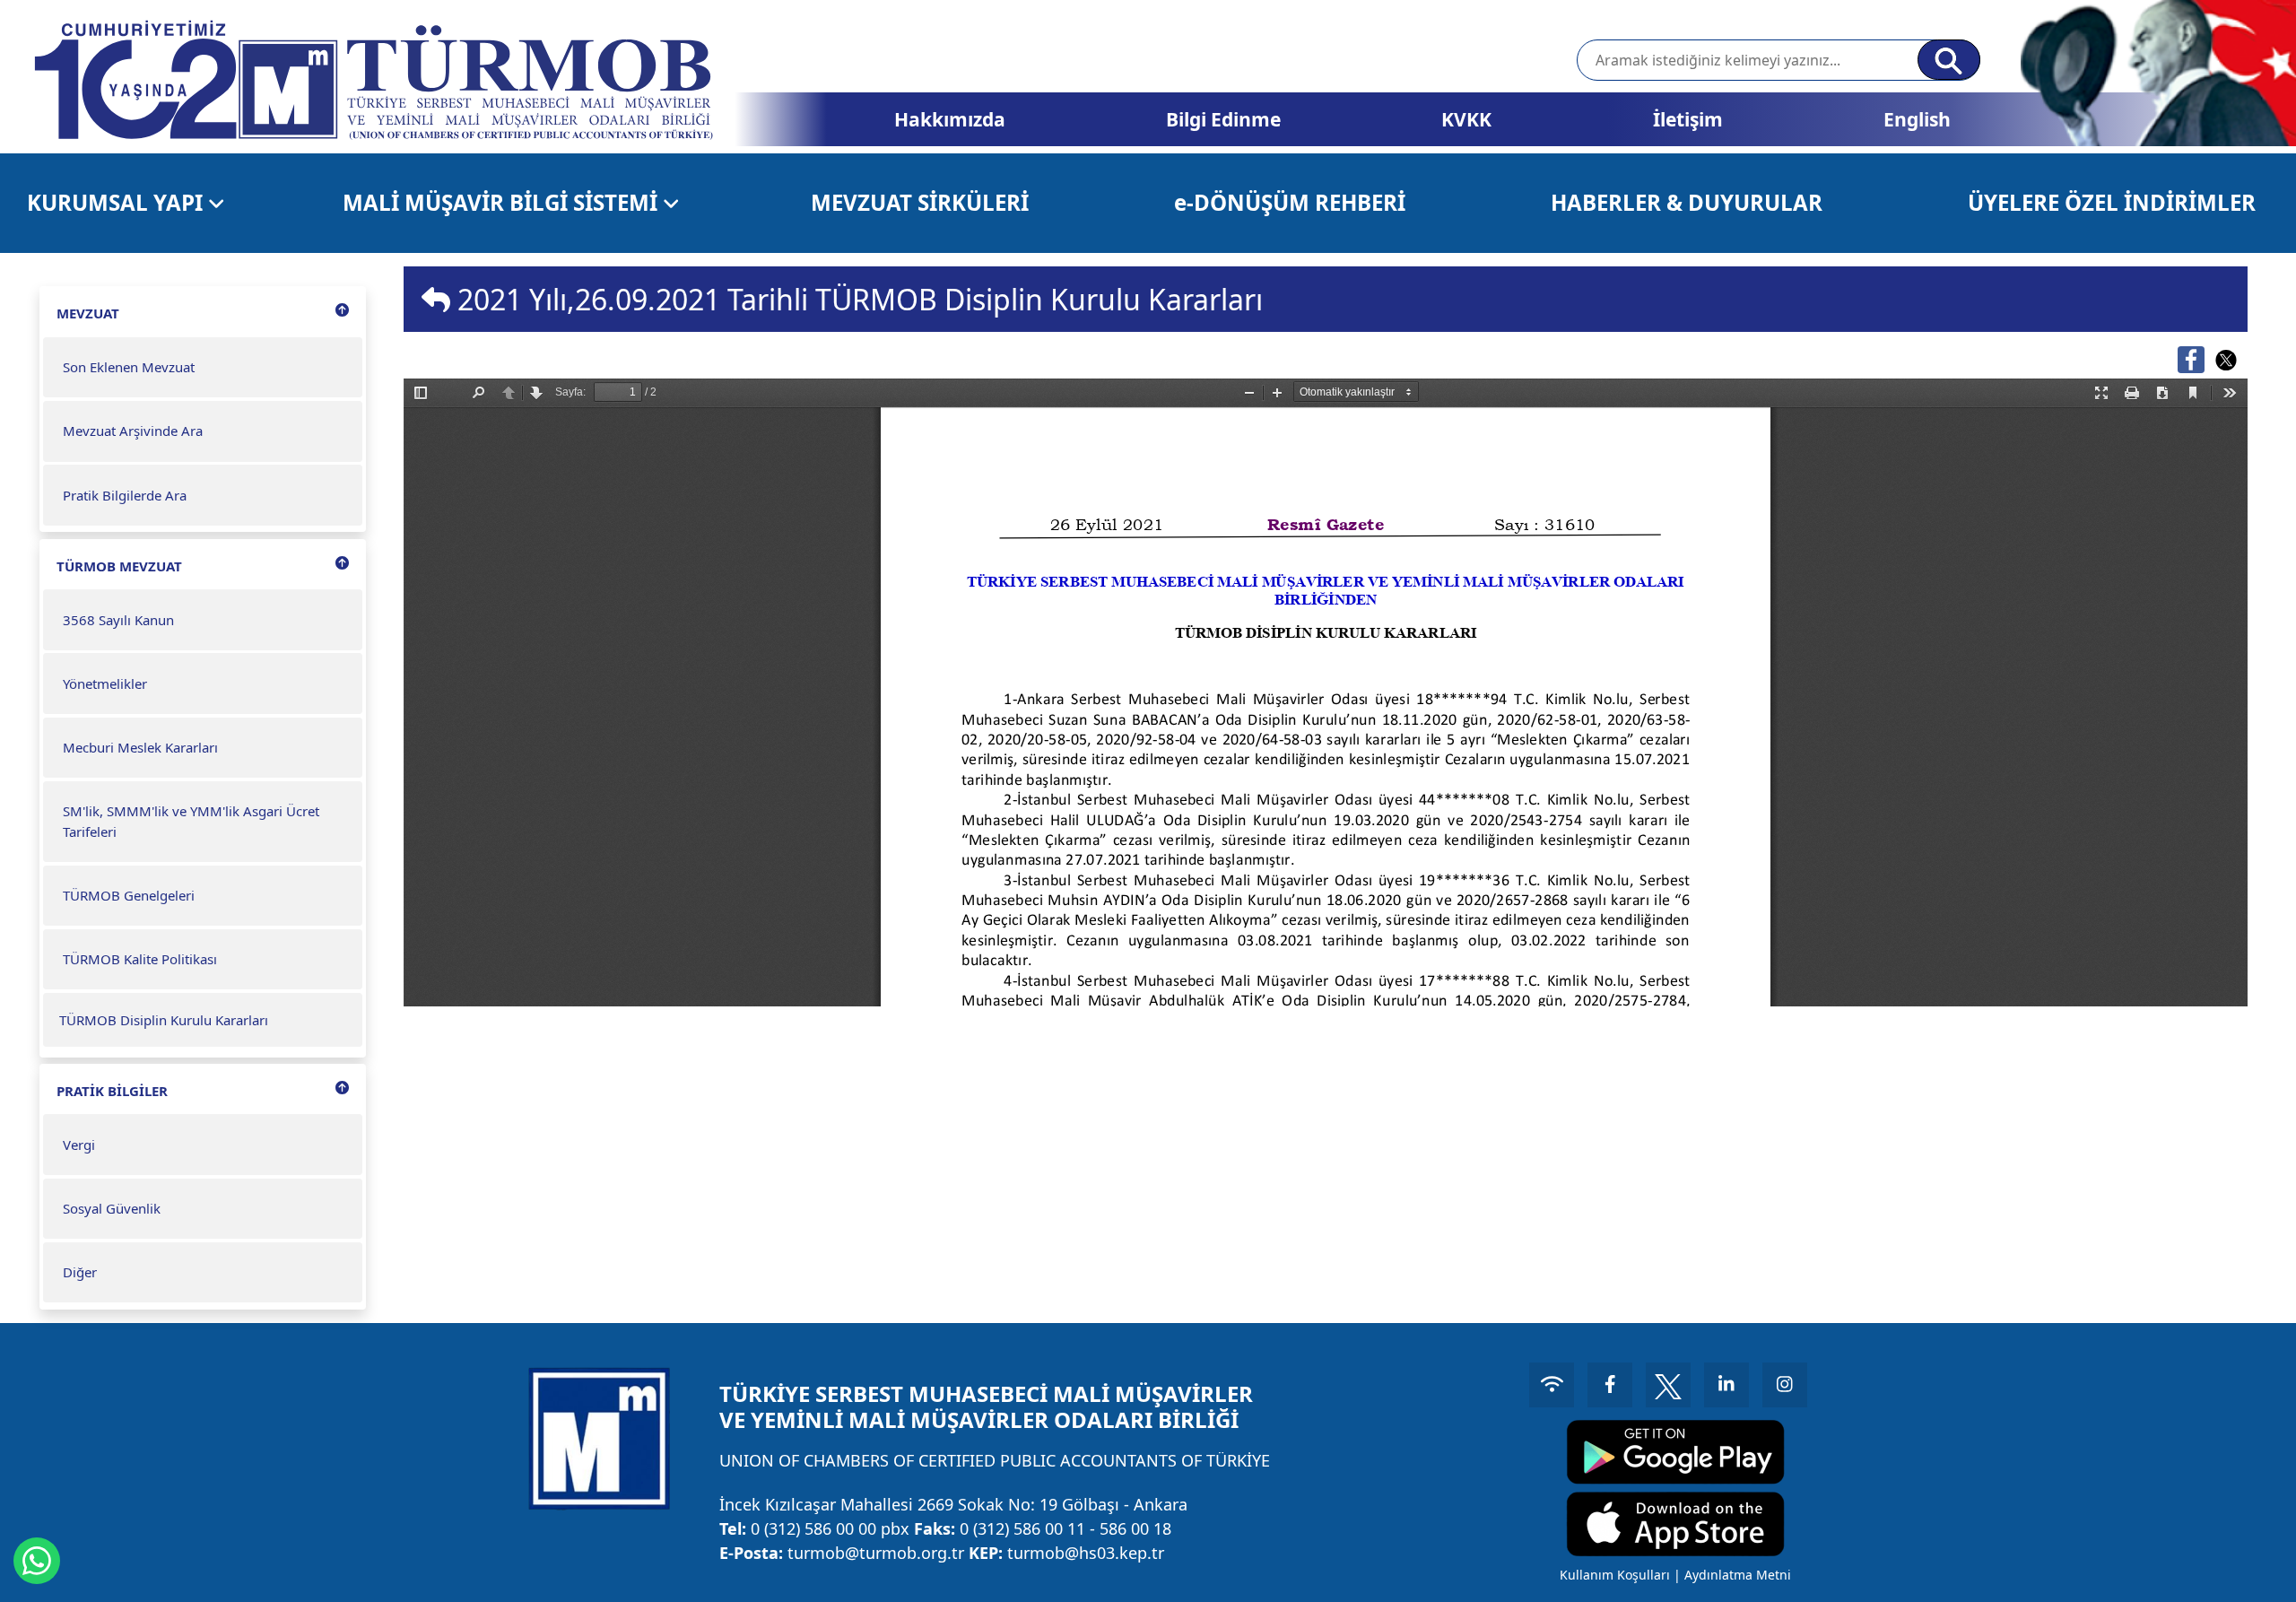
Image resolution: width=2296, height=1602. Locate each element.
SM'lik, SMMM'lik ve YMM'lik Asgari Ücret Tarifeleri (191, 821)
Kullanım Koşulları (1615, 1575)
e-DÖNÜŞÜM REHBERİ (1290, 202)
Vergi (79, 1145)
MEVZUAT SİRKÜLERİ (920, 202)
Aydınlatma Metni (1738, 1575)
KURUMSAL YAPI (117, 202)
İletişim (1688, 119)
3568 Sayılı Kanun (118, 620)
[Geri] (436, 299)
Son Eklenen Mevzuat (129, 367)
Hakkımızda (950, 119)
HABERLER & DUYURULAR (1687, 202)
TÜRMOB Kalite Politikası (140, 959)
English (1917, 119)
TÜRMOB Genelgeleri (129, 895)
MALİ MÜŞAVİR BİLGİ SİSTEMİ (503, 202)
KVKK (1466, 119)
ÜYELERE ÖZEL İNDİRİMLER (2112, 202)
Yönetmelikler (105, 683)
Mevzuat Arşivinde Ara (133, 431)
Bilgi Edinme (1223, 119)
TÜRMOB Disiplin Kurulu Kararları (164, 1020)
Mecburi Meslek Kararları (140, 747)
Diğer (80, 1272)
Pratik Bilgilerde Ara (125, 495)
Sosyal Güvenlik (112, 1208)
